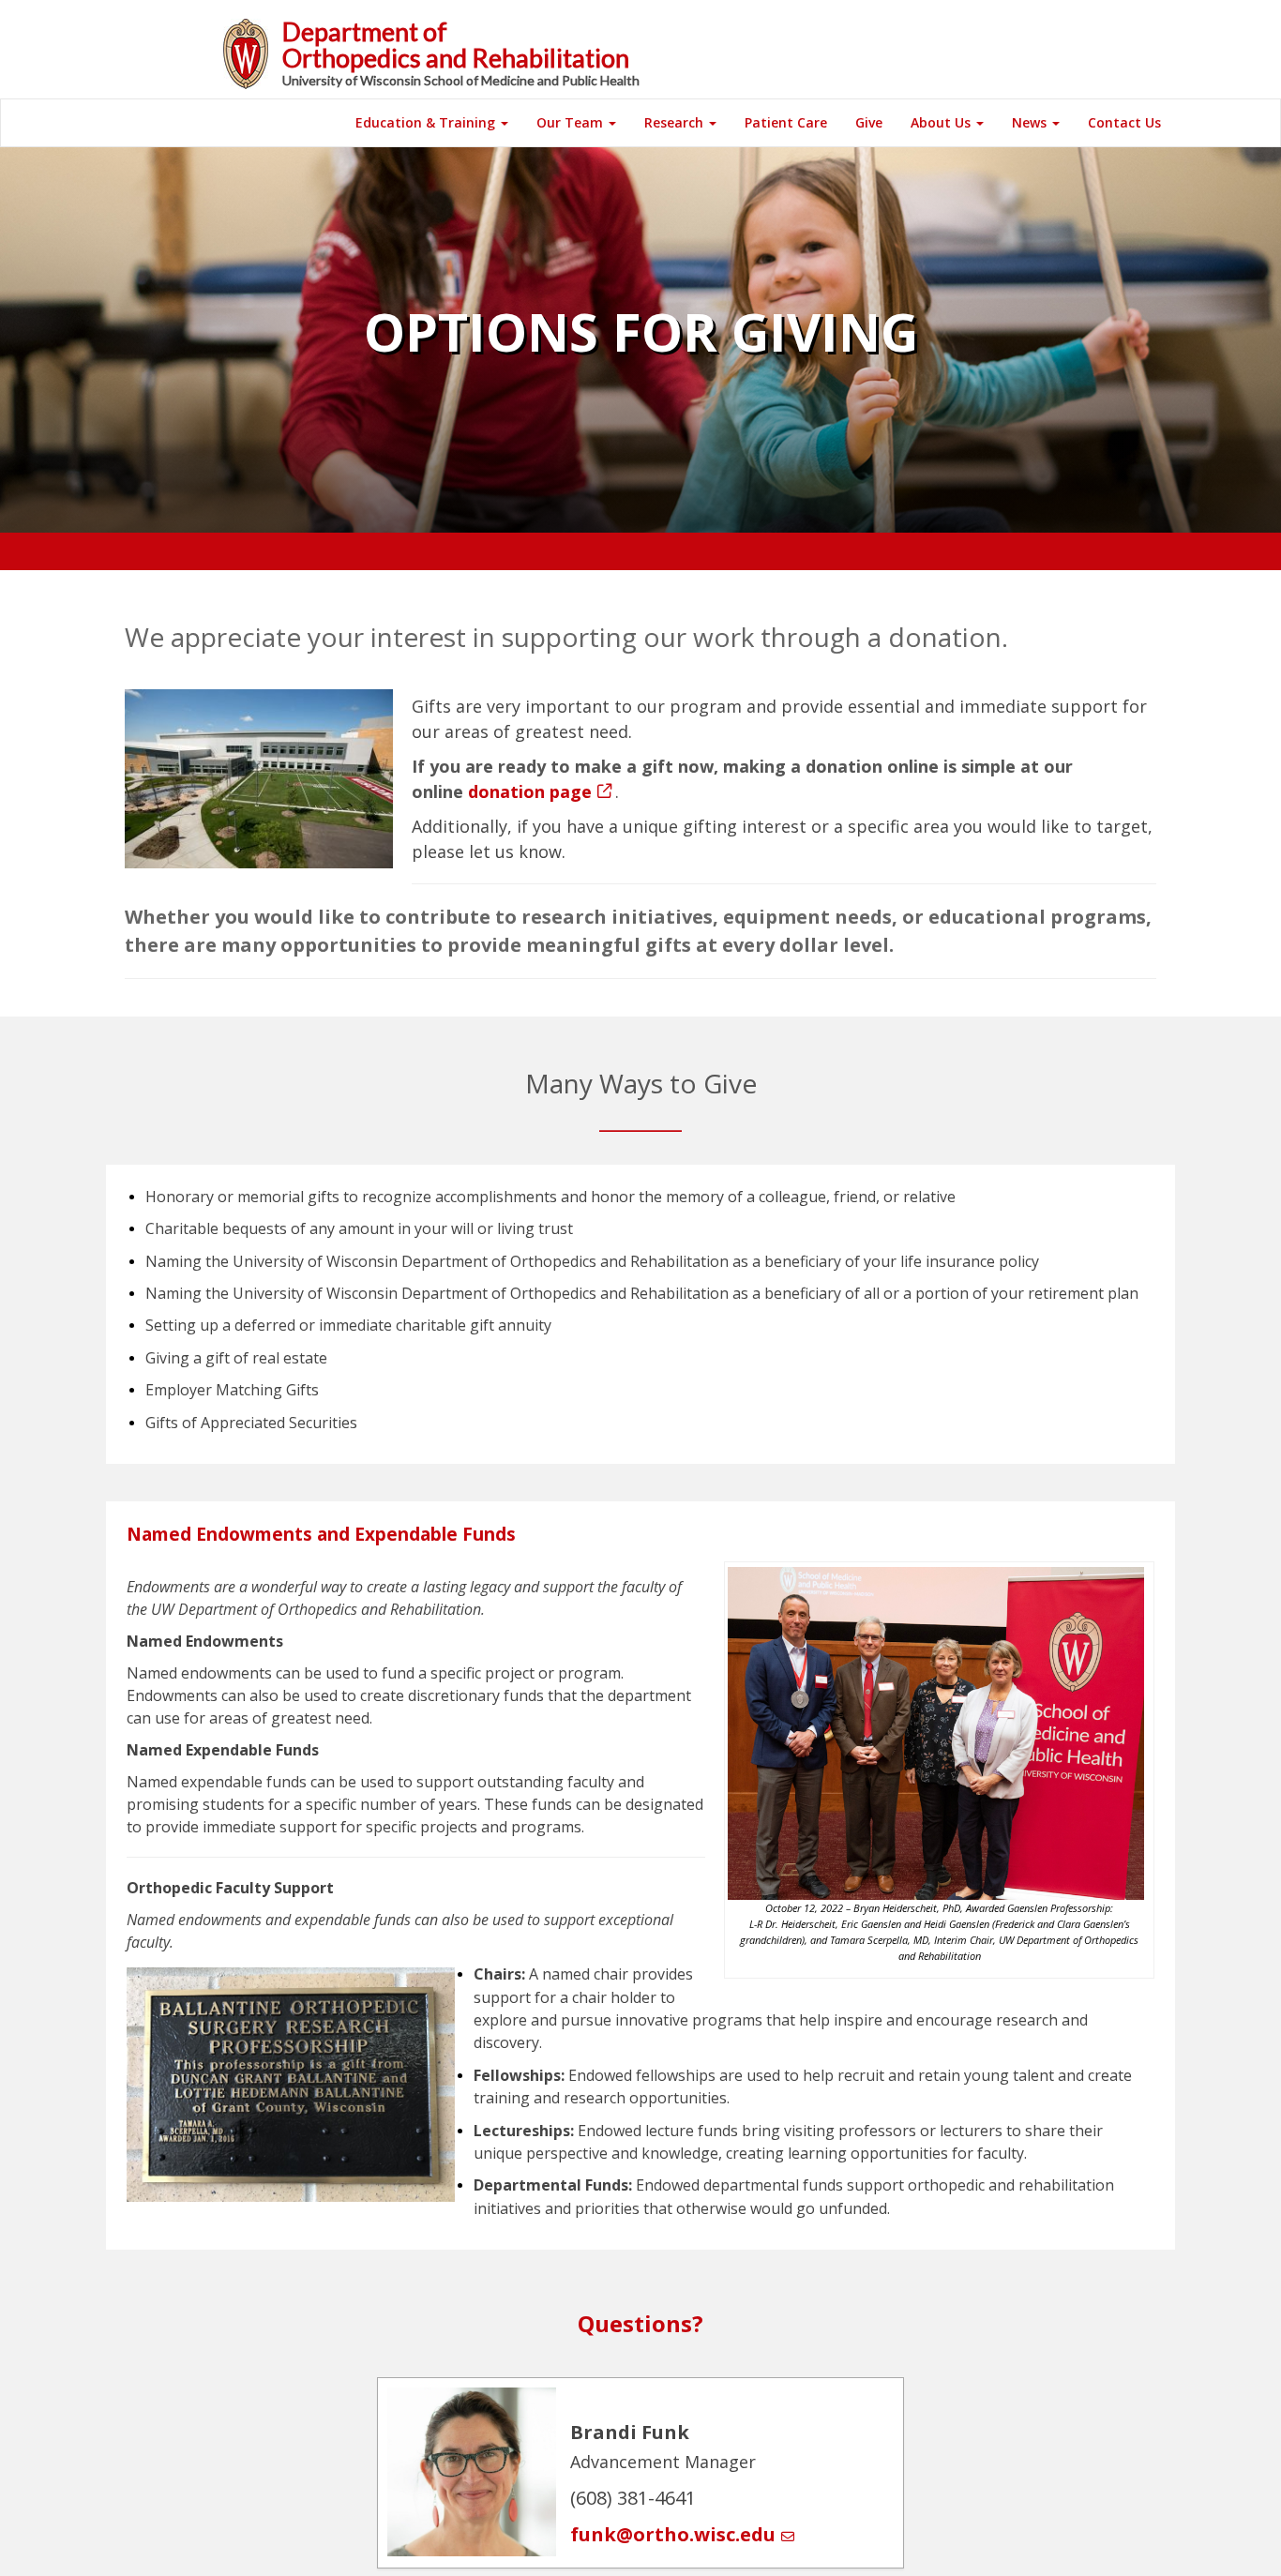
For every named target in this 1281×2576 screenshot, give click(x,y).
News (1031, 122)
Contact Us (1124, 122)
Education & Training (427, 122)
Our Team (572, 122)
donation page (530, 791)
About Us (942, 122)
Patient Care (786, 122)
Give (869, 122)
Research (676, 122)
